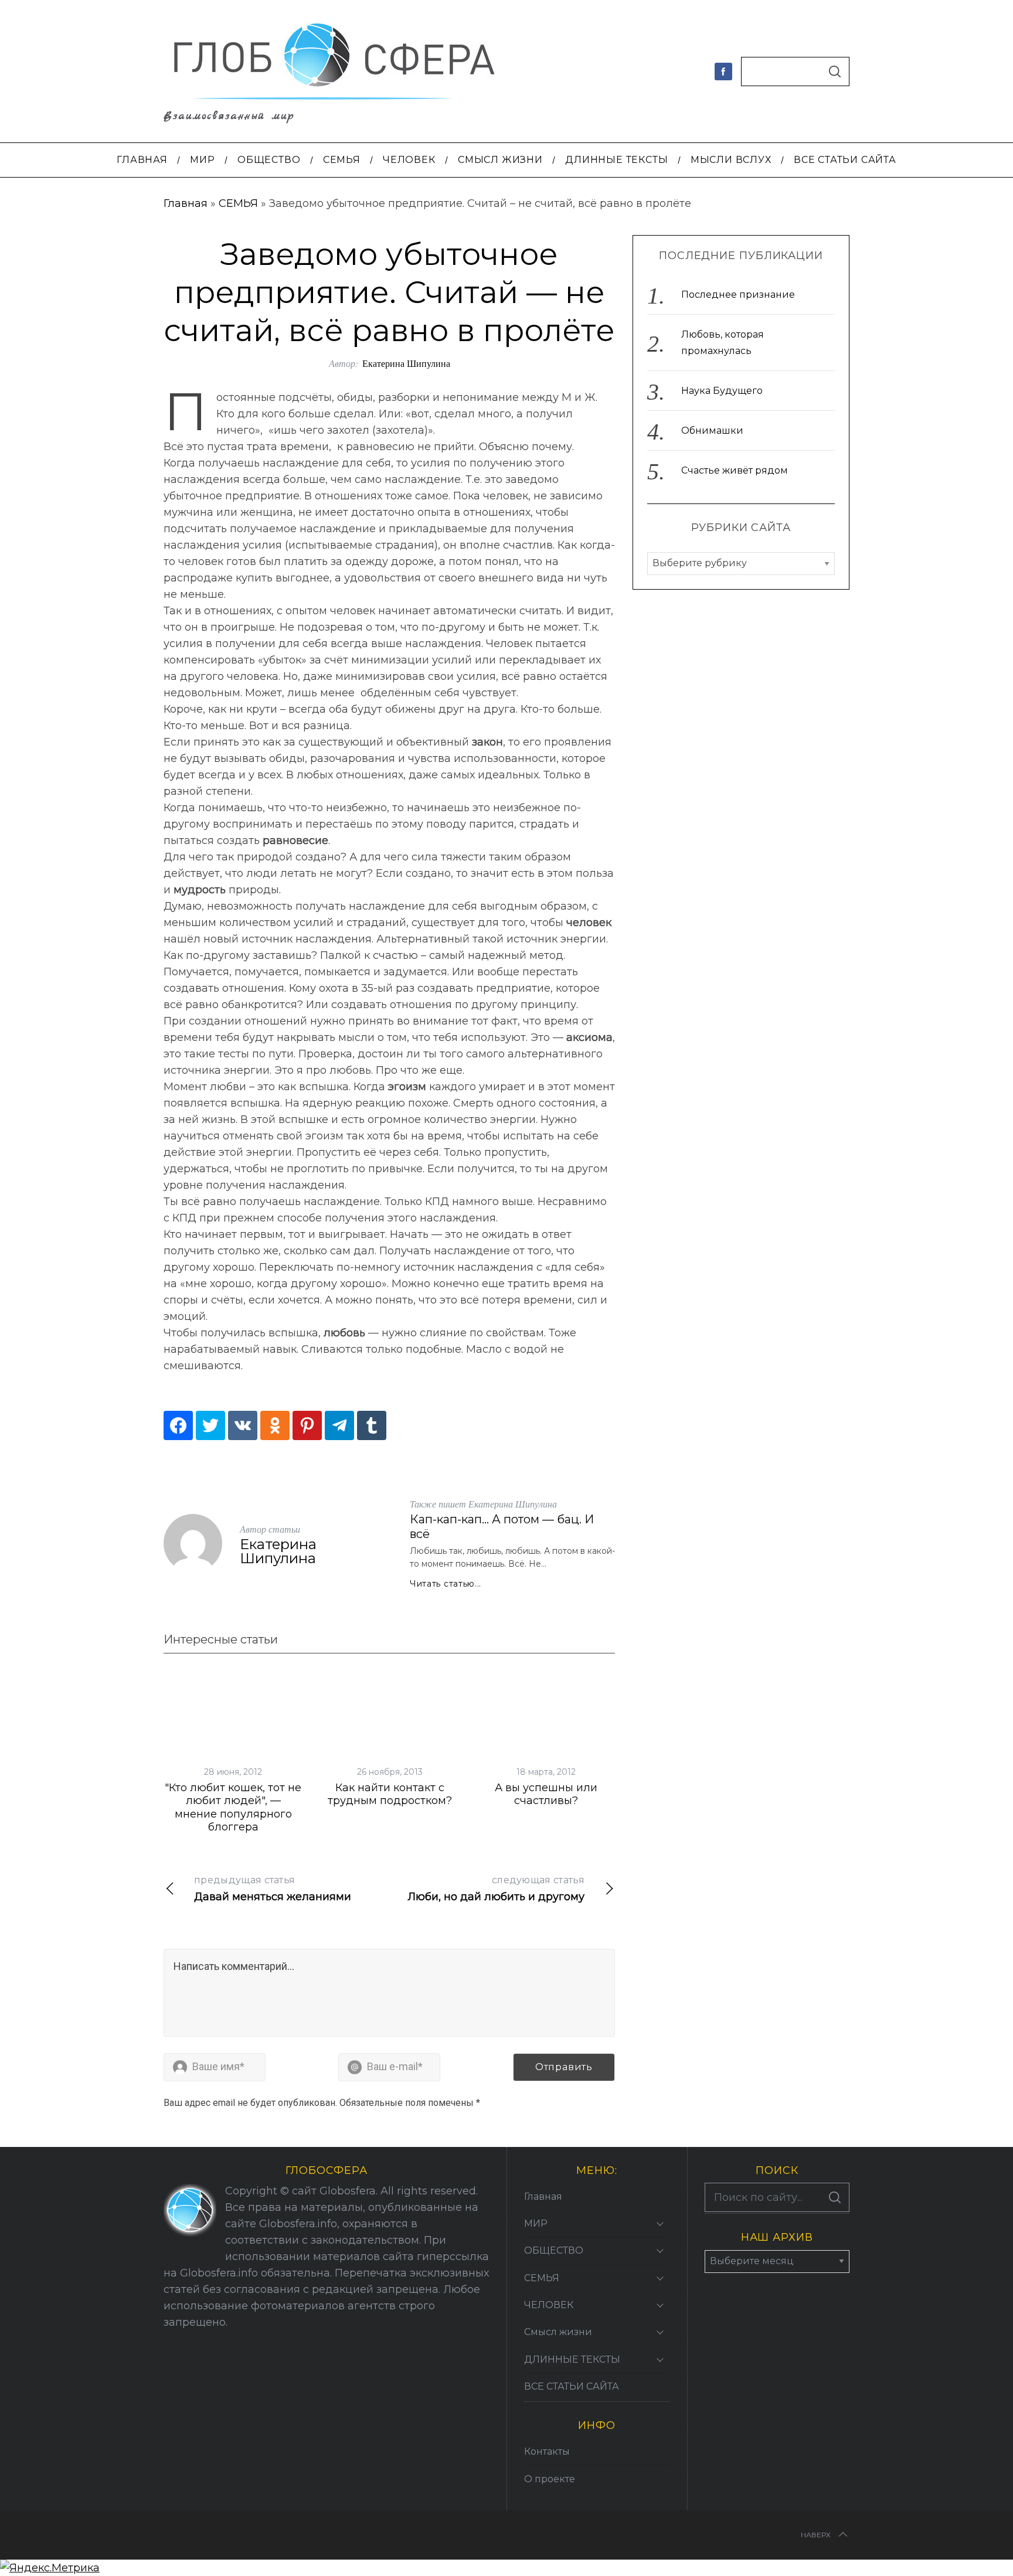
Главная (186, 203)
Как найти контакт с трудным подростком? (390, 1794)
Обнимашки (712, 431)
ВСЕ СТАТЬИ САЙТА (572, 2386)
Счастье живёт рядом (735, 471)
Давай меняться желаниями (273, 1889)
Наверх (816, 2535)
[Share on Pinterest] (307, 1425)
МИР (536, 2223)
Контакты (547, 2451)
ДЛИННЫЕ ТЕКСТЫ (572, 2359)
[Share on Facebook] (178, 1425)
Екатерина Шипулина (406, 363)
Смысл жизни (558, 2332)
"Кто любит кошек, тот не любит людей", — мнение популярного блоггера (233, 1808)
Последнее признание (738, 295)
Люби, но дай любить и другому (496, 1889)
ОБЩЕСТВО (554, 2250)
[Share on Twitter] (210, 1425)
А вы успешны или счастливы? (546, 1794)
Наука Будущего (722, 391)
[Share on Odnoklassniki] (275, 1425)
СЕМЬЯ (238, 203)
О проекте (550, 2479)
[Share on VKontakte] (243, 1425)
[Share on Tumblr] (372, 1425)
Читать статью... (446, 1584)
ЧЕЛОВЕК (549, 2305)
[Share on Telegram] (339, 1425)
